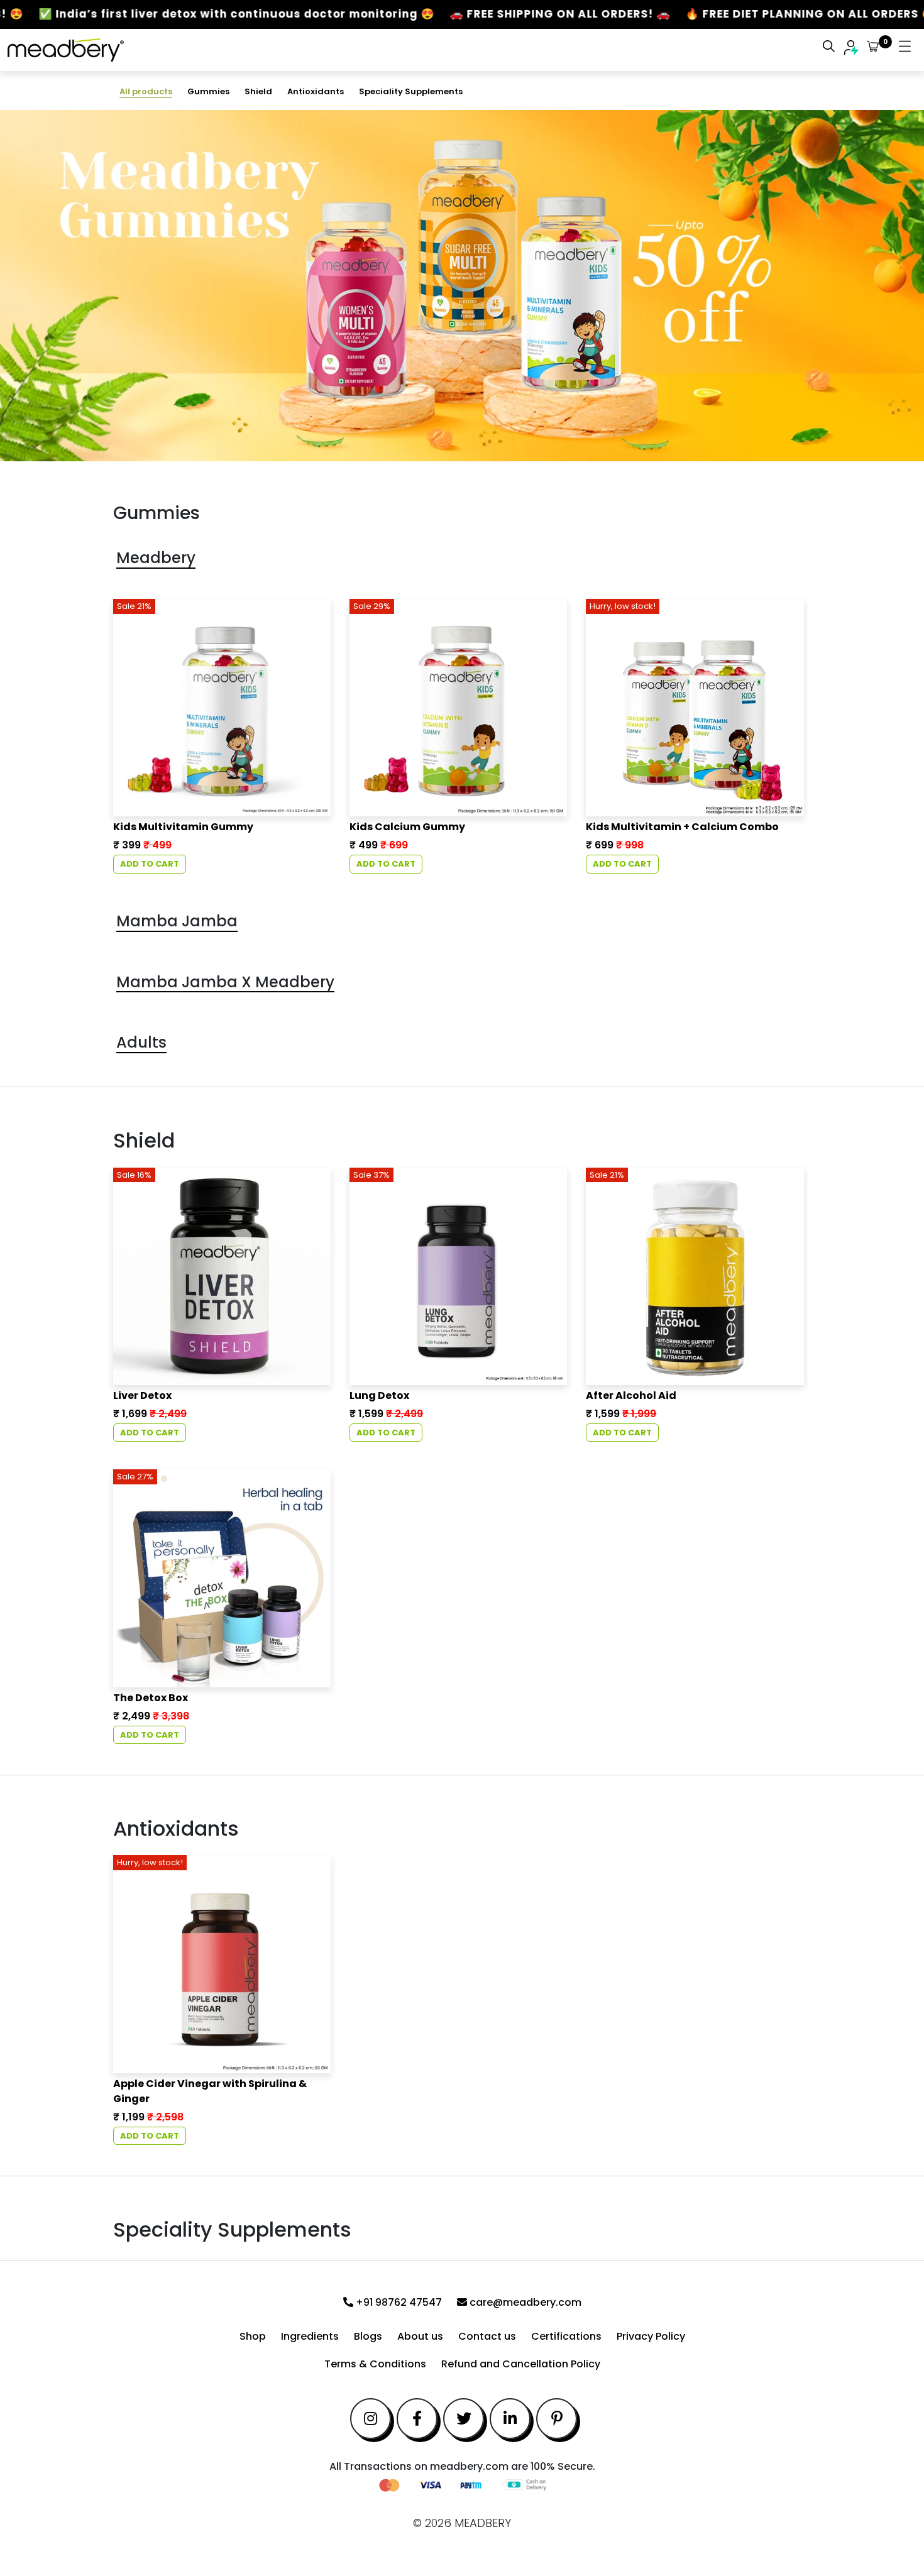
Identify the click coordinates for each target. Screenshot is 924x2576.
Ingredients (310, 2336)
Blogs (368, 2336)
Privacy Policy (651, 2336)
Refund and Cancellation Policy (521, 2364)
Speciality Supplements (411, 91)
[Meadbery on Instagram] (371, 2419)
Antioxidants (316, 91)
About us (420, 2336)
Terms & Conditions (375, 2364)
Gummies (208, 91)
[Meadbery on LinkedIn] (510, 2419)
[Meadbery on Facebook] (417, 2419)
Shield (258, 91)
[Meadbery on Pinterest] (557, 2419)
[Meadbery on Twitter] (464, 2419)
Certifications (566, 2336)
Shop (253, 2336)
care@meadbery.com (524, 2302)
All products (146, 91)
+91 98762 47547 (398, 2302)
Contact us (487, 2336)
